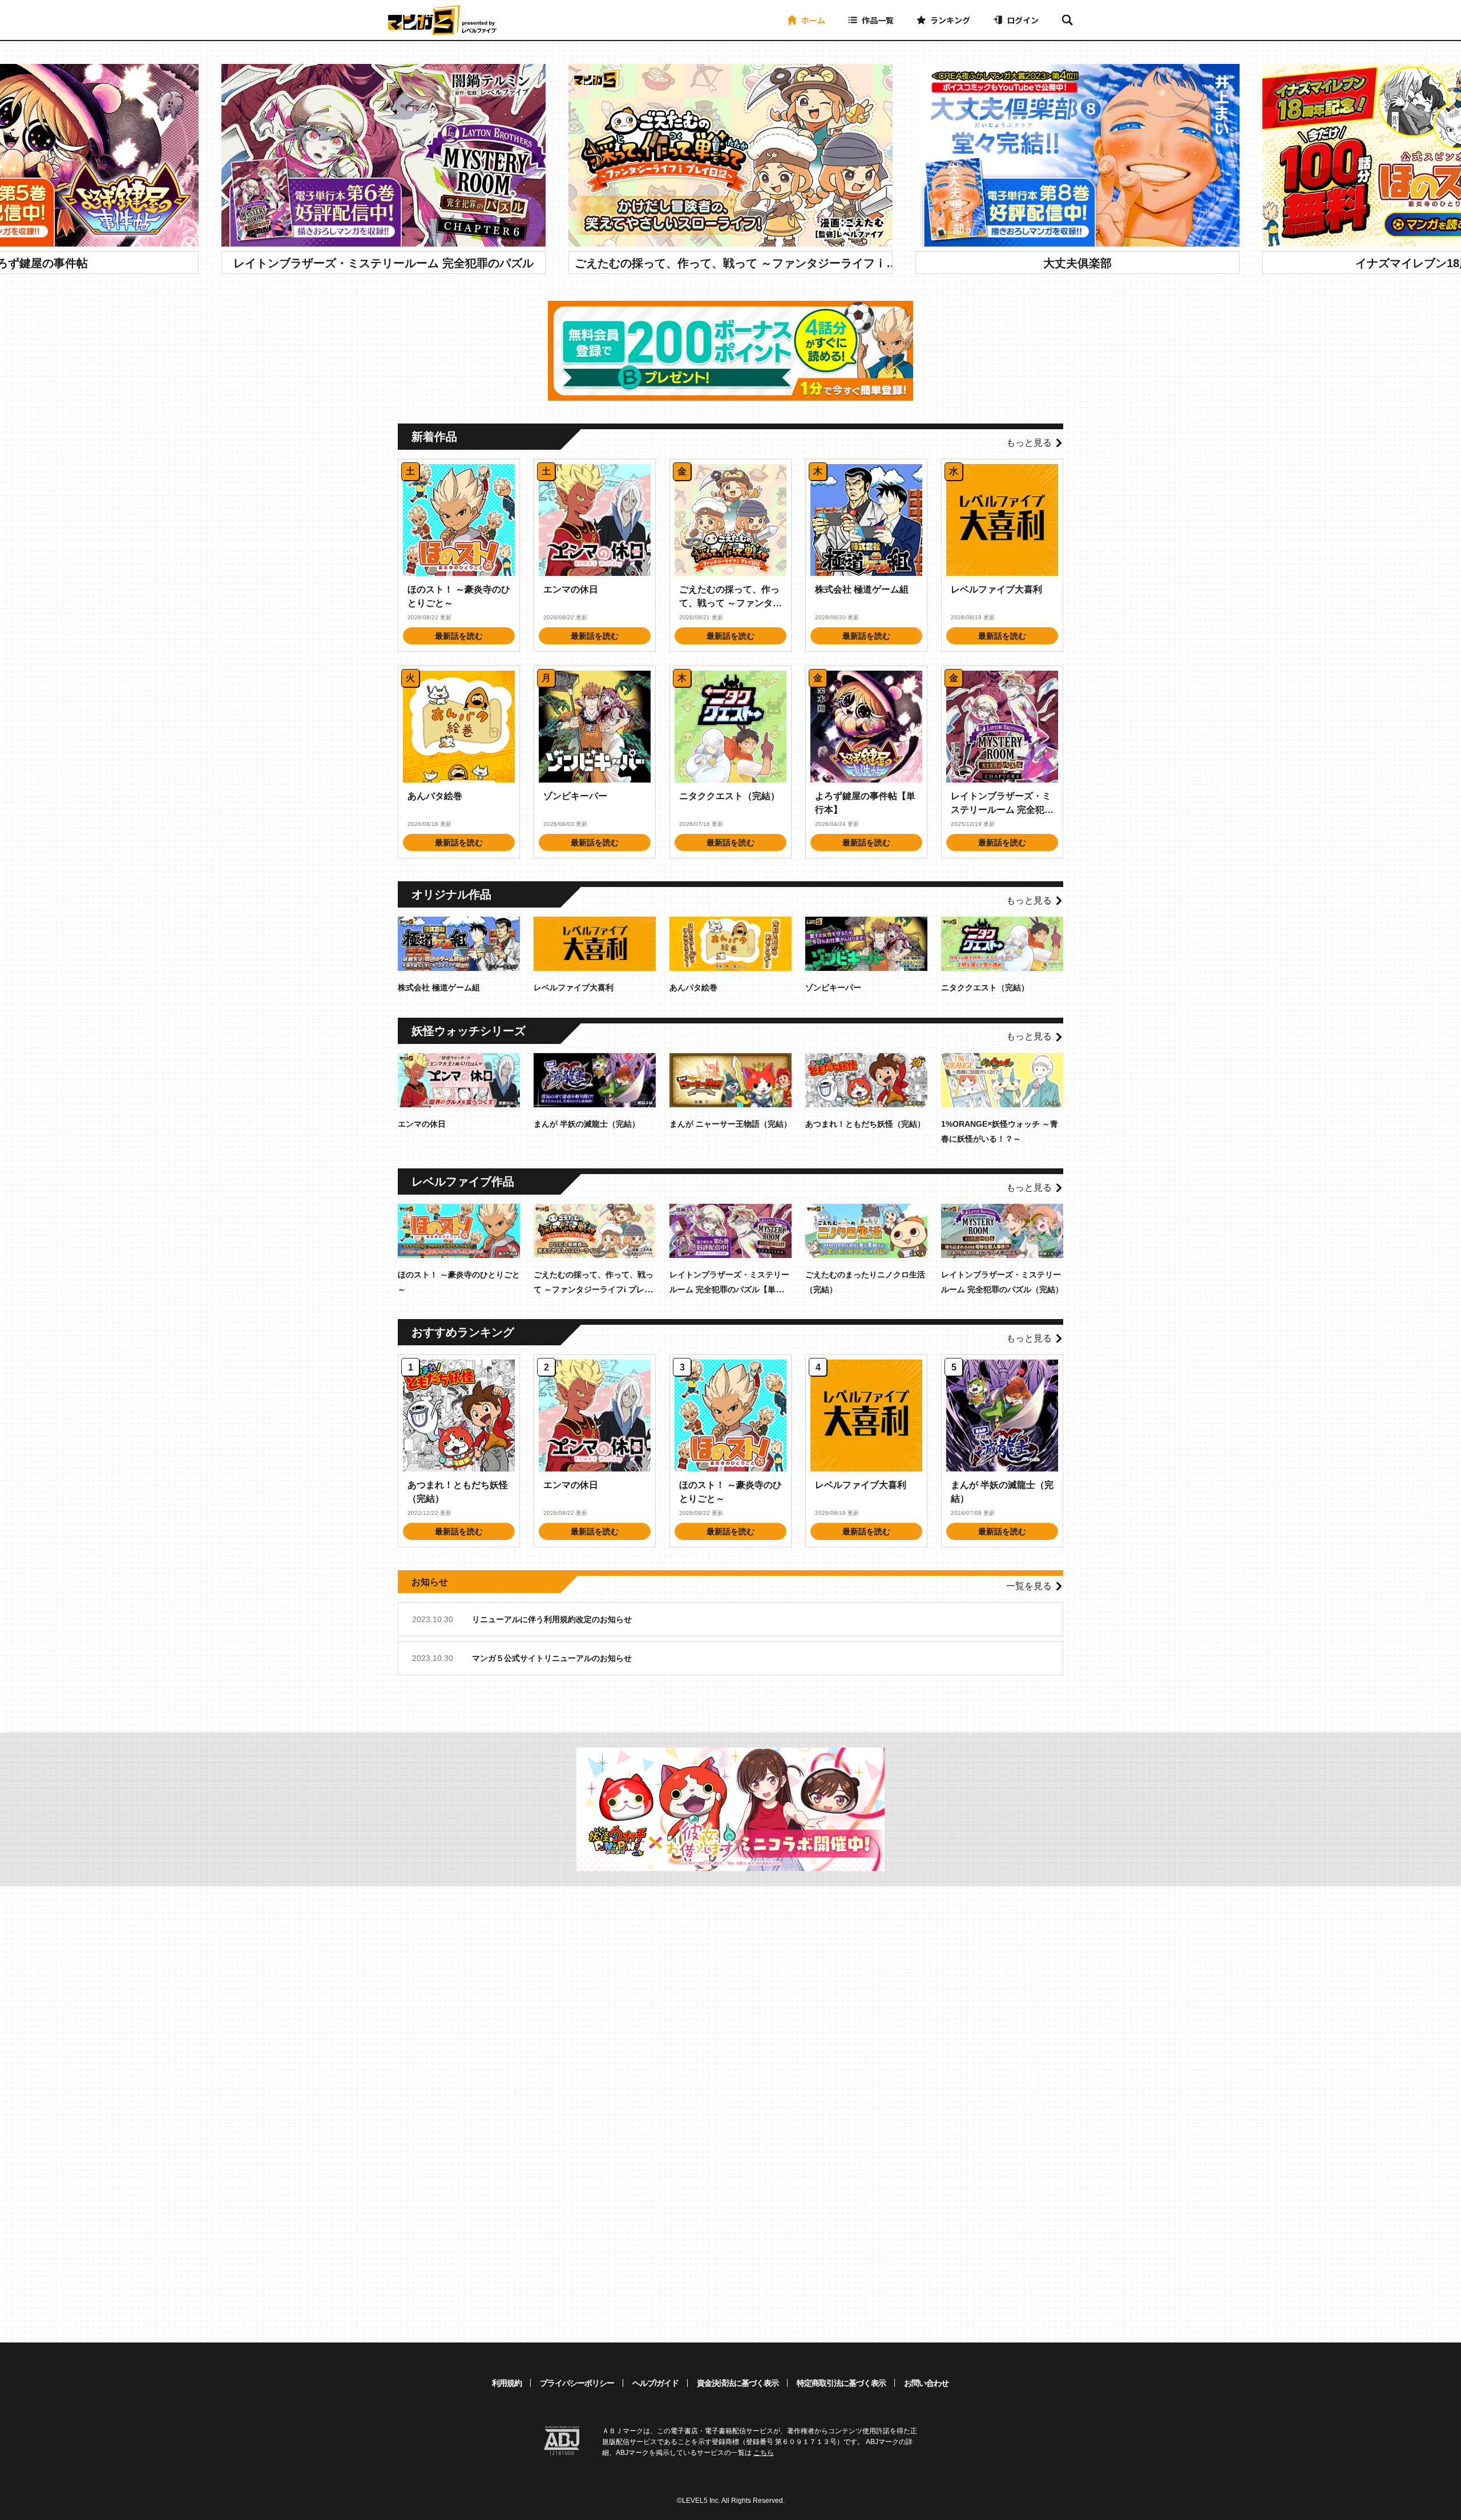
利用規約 (507, 2383)
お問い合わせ (926, 2383)
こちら (764, 2453)
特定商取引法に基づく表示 (841, 2383)
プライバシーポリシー (577, 2383)
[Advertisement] (638, 2128)
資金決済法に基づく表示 (738, 2383)
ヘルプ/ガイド (655, 2383)
